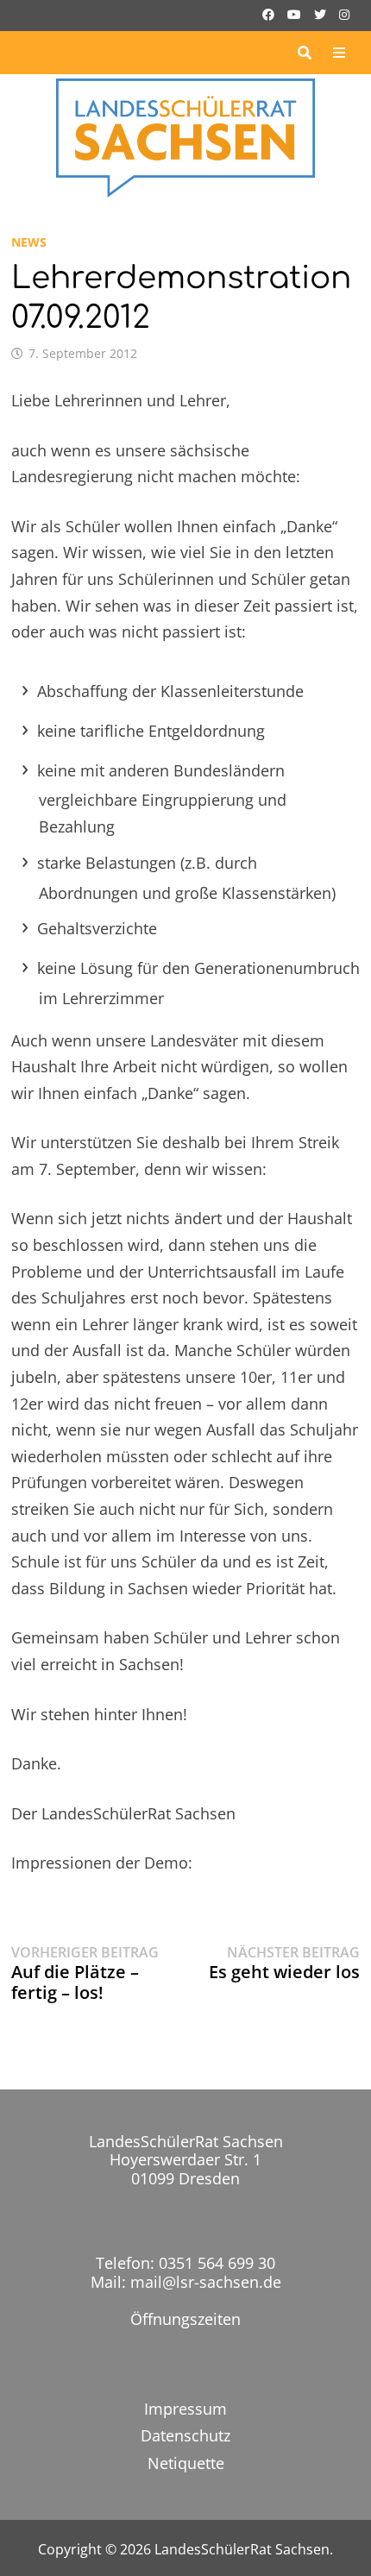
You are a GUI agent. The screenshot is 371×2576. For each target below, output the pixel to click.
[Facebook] (270, 13)
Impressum (185, 2409)
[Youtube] (296, 13)
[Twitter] (322, 13)
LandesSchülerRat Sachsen (242, 2549)
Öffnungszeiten (185, 2319)
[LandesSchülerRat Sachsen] (186, 136)
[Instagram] (344, 13)
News (29, 242)
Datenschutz (185, 2435)
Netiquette (186, 2463)
